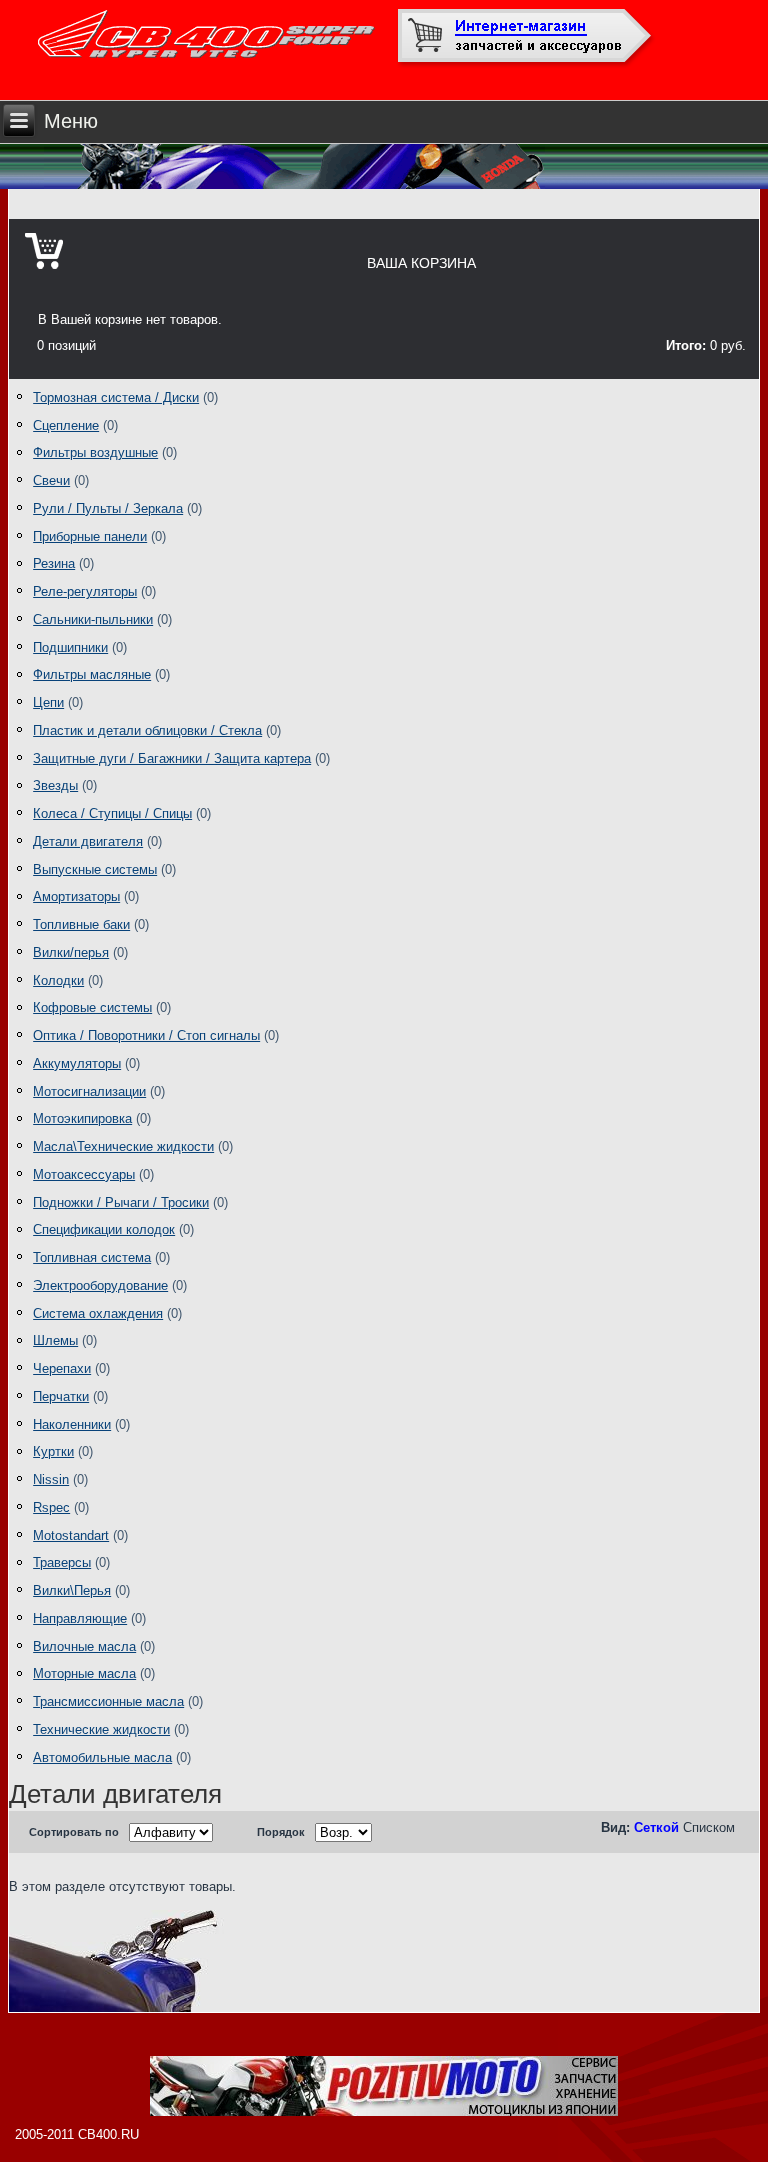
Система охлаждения (98, 1313)
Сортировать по (74, 1832)
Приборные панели (90, 536)
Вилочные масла (84, 1646)
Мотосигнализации (89, 1091)
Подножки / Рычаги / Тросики (121, 1202)
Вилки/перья (71, 952)
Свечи (51, 480)
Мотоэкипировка (82, 1118)
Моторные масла (84, 1673)
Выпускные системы (95, 869)
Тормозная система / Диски (116, 397)
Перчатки (61, 1396)
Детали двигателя (88, 841)
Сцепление (66, 425)
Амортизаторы (76, 896)
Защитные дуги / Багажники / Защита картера (172, 758)
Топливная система (92, 1257)
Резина (54, 563)
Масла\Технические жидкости (123, 1146)
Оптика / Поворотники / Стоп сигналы (146, 1035)
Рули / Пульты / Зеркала (108, 508)
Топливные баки (81, 924)
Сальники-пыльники (93, 619)
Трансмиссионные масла (108, 1701)
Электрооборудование (100, 1285)
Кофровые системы (92, 1007)
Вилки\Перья (72, 1590)
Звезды (55, 785)
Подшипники (70, 647)
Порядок (281, 1832)
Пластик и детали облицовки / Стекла (147, 730)
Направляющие (80, 1618)
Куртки (53, 1451)
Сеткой (656, 1827)
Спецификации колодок (104, 1229)
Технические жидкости (101, 1729)
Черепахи (62, 1368)
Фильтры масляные (92, 674)
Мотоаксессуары (84, 1174)
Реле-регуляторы (85, 591)
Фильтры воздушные (95, 452)
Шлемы (55, 1340)
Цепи (48, 702)
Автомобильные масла (102, 1757)
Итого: (686, 345)
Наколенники (72, 1424)
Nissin (51, 1479)
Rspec (51, 1507)
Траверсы (62, 1562)
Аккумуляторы (77, 1063)
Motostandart (71, 1535)
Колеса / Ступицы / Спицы (112, 813)
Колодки (58, 980)
